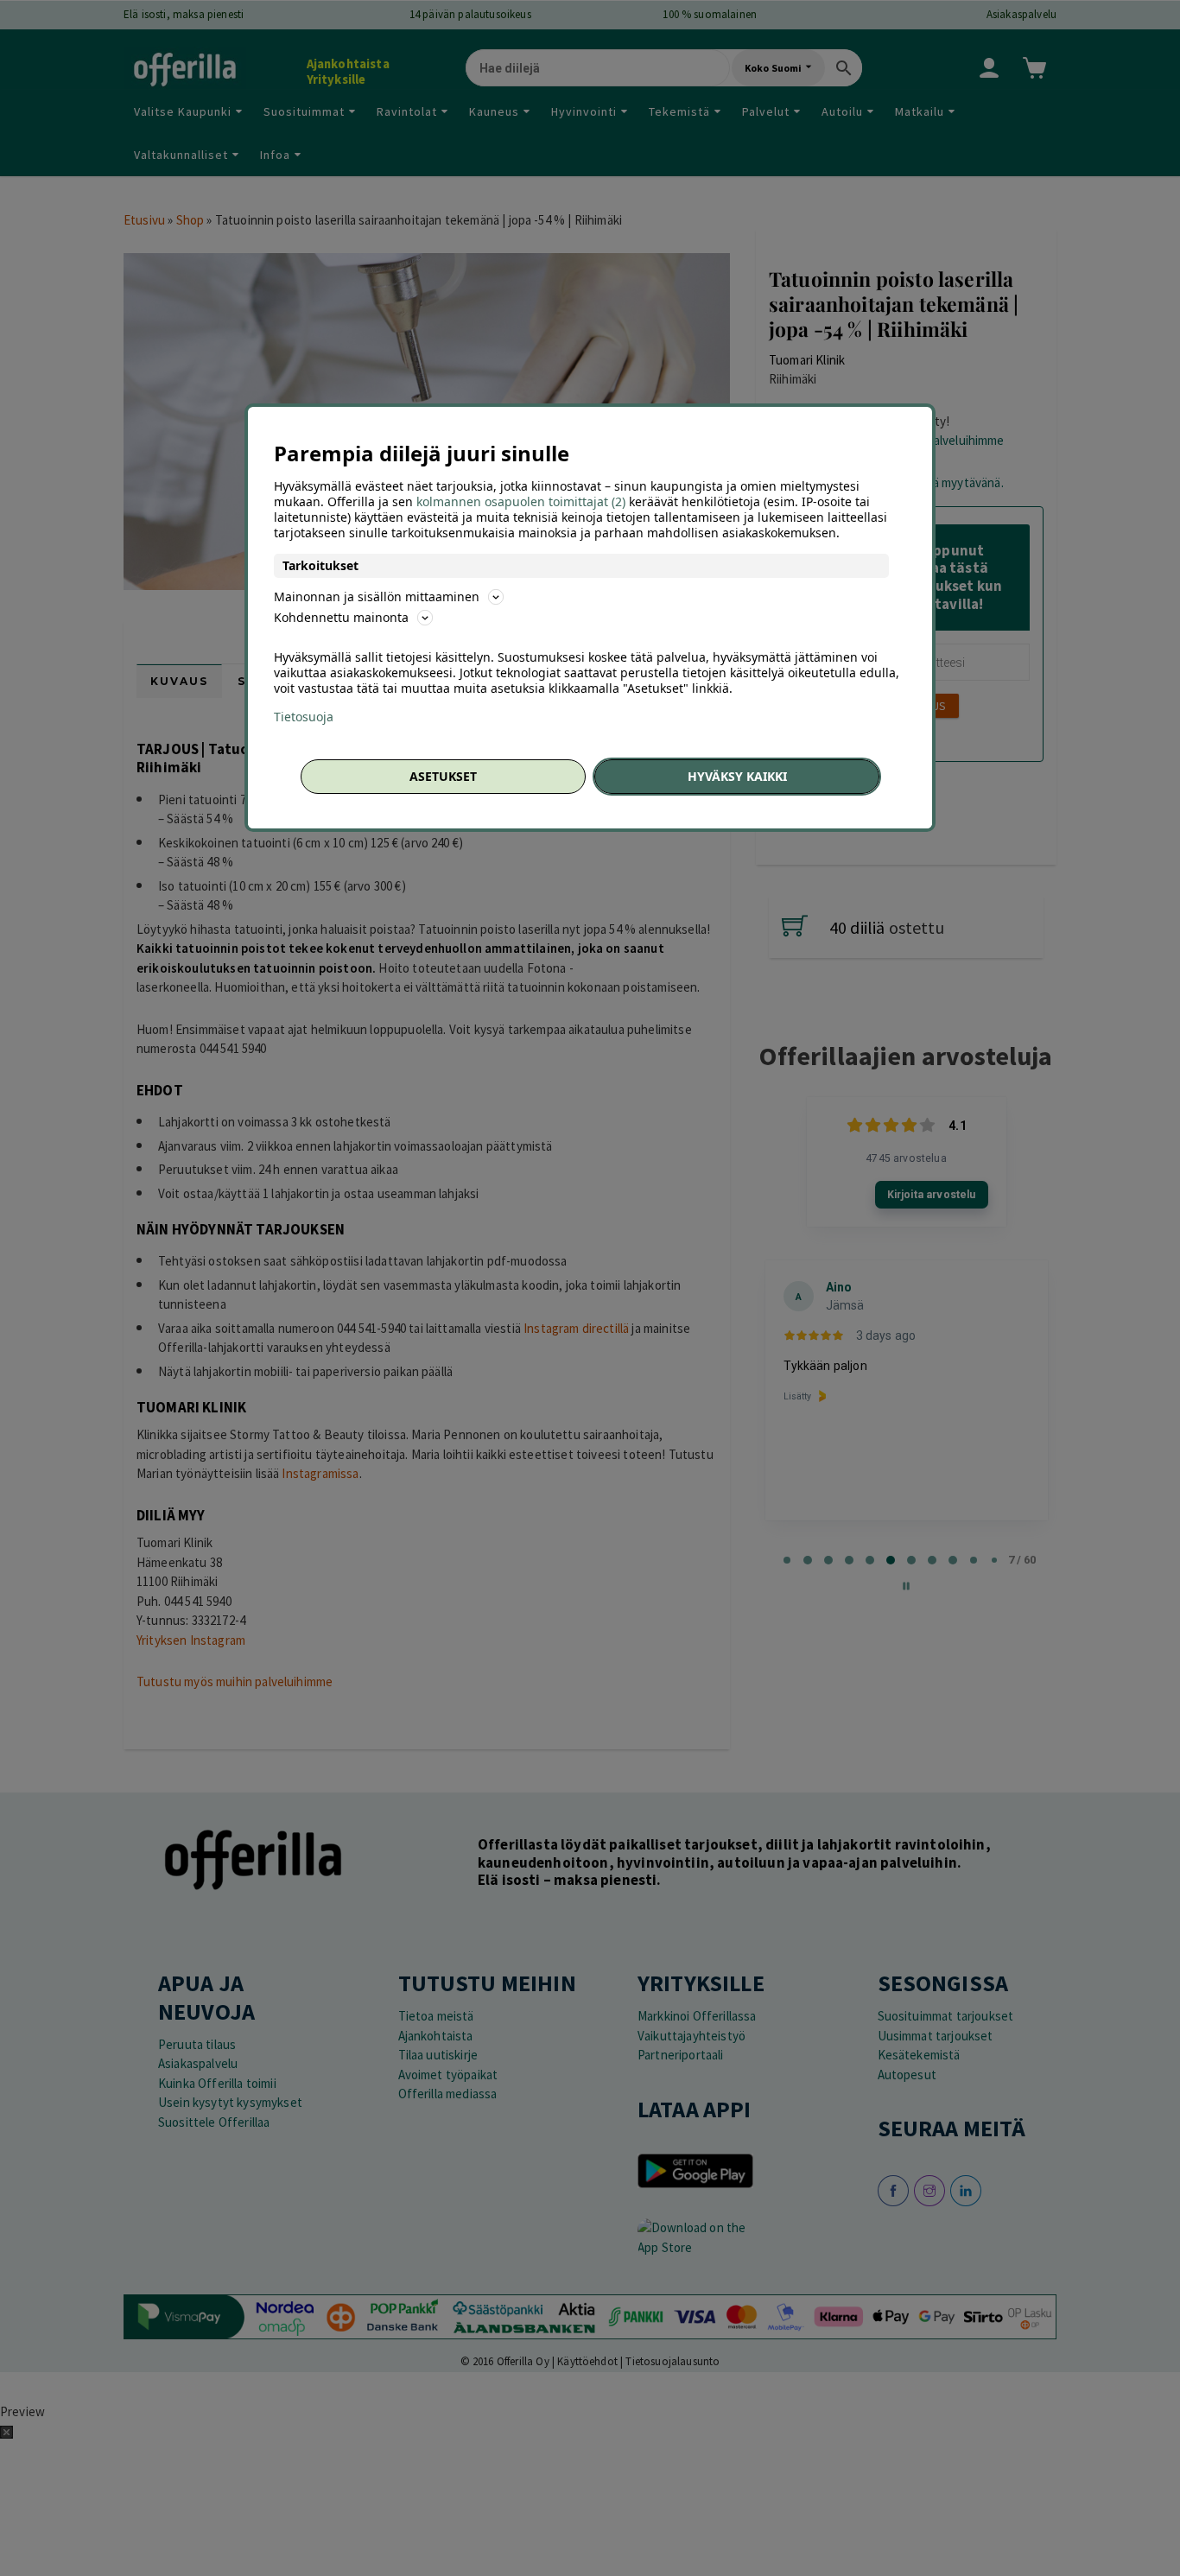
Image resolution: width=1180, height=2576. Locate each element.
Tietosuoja (304, 717)
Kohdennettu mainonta (341, 617)
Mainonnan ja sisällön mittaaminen (377, 596)
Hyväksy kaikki (737, 776)
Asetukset (443, 776)
